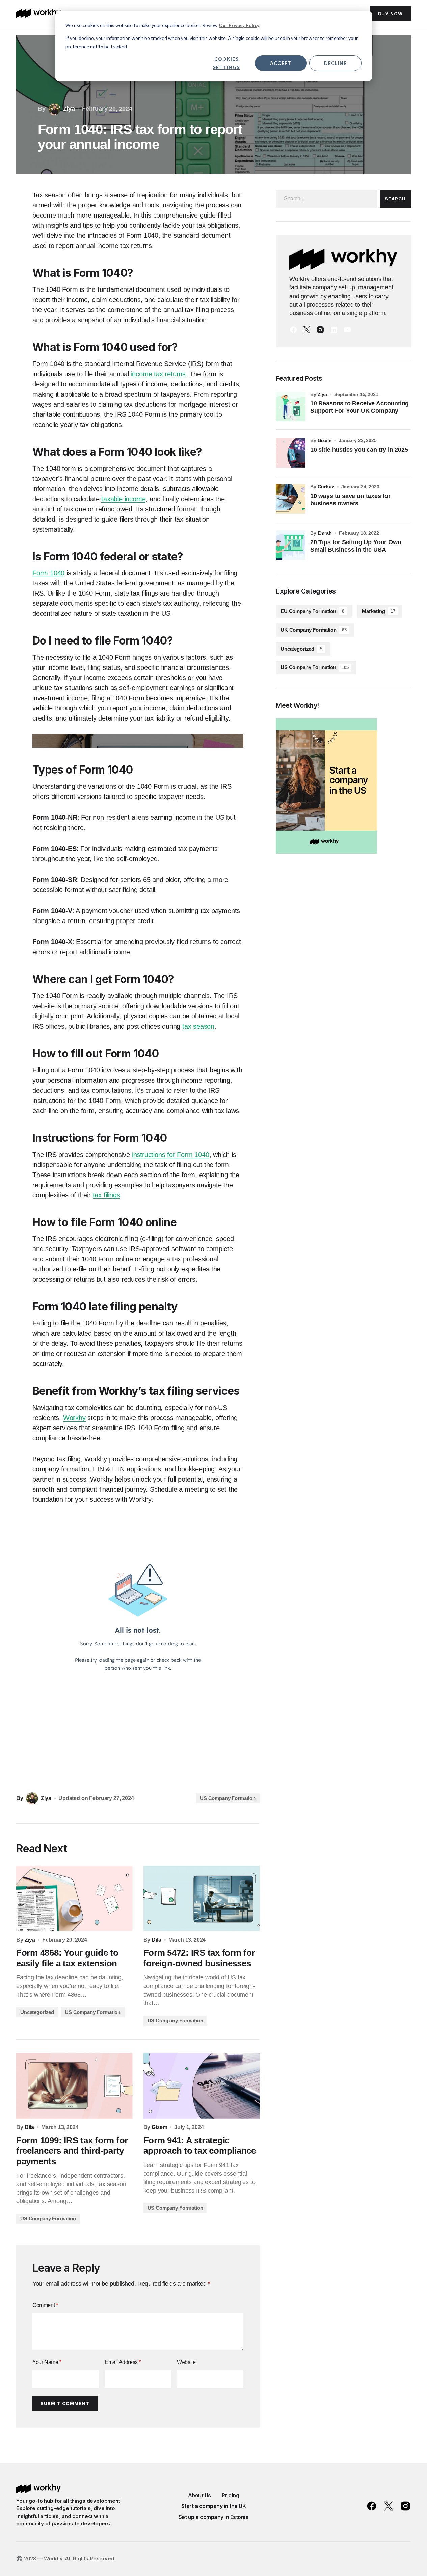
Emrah (325, 533)
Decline (335, 63)
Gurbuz (326, 487)
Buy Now (390, 14)
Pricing (231, 2495)
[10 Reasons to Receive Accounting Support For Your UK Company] (291, 406)
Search (395, 199)
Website (186, 2362)
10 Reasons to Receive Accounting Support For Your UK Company (359, 407)
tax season (198, 1026)
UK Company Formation (314, 630)
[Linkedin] (334, 330)
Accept (281, 63)
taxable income (123, 499)
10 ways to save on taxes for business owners (350, 500)
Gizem (325, 440)
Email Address (123, 2362)
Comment (45, 2305)
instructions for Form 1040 (171, 1155)
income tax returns (158, 374)
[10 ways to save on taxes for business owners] (291, 499)
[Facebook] (293, 330)
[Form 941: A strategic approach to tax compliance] (202, 2086)
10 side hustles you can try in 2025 (359, 450)
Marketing (378, 611)
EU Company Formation (312, 611)
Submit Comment (65, 2403)
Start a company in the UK (214, 2506)
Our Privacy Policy (239, 25)
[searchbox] (326, 199)
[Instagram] (320, 330)
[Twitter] (307, 330)
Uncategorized (37, 2012)
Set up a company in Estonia (214, 2517)
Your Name (47, 2362)
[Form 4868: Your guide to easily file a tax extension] (74, 1898)
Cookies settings (226, 63)
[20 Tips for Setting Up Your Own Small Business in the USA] (291, 545)
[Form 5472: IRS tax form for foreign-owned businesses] (202, 1898)
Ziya (322, 394)
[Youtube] (347, 330)
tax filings (106, 1195)
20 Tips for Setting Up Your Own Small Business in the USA (356, 546)
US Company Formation (228, 1798)
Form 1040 (48, 573)
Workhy (74, 1418)
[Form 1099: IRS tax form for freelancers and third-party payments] (74, 2086)
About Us (199, 2495)
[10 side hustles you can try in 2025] (291, 453)
